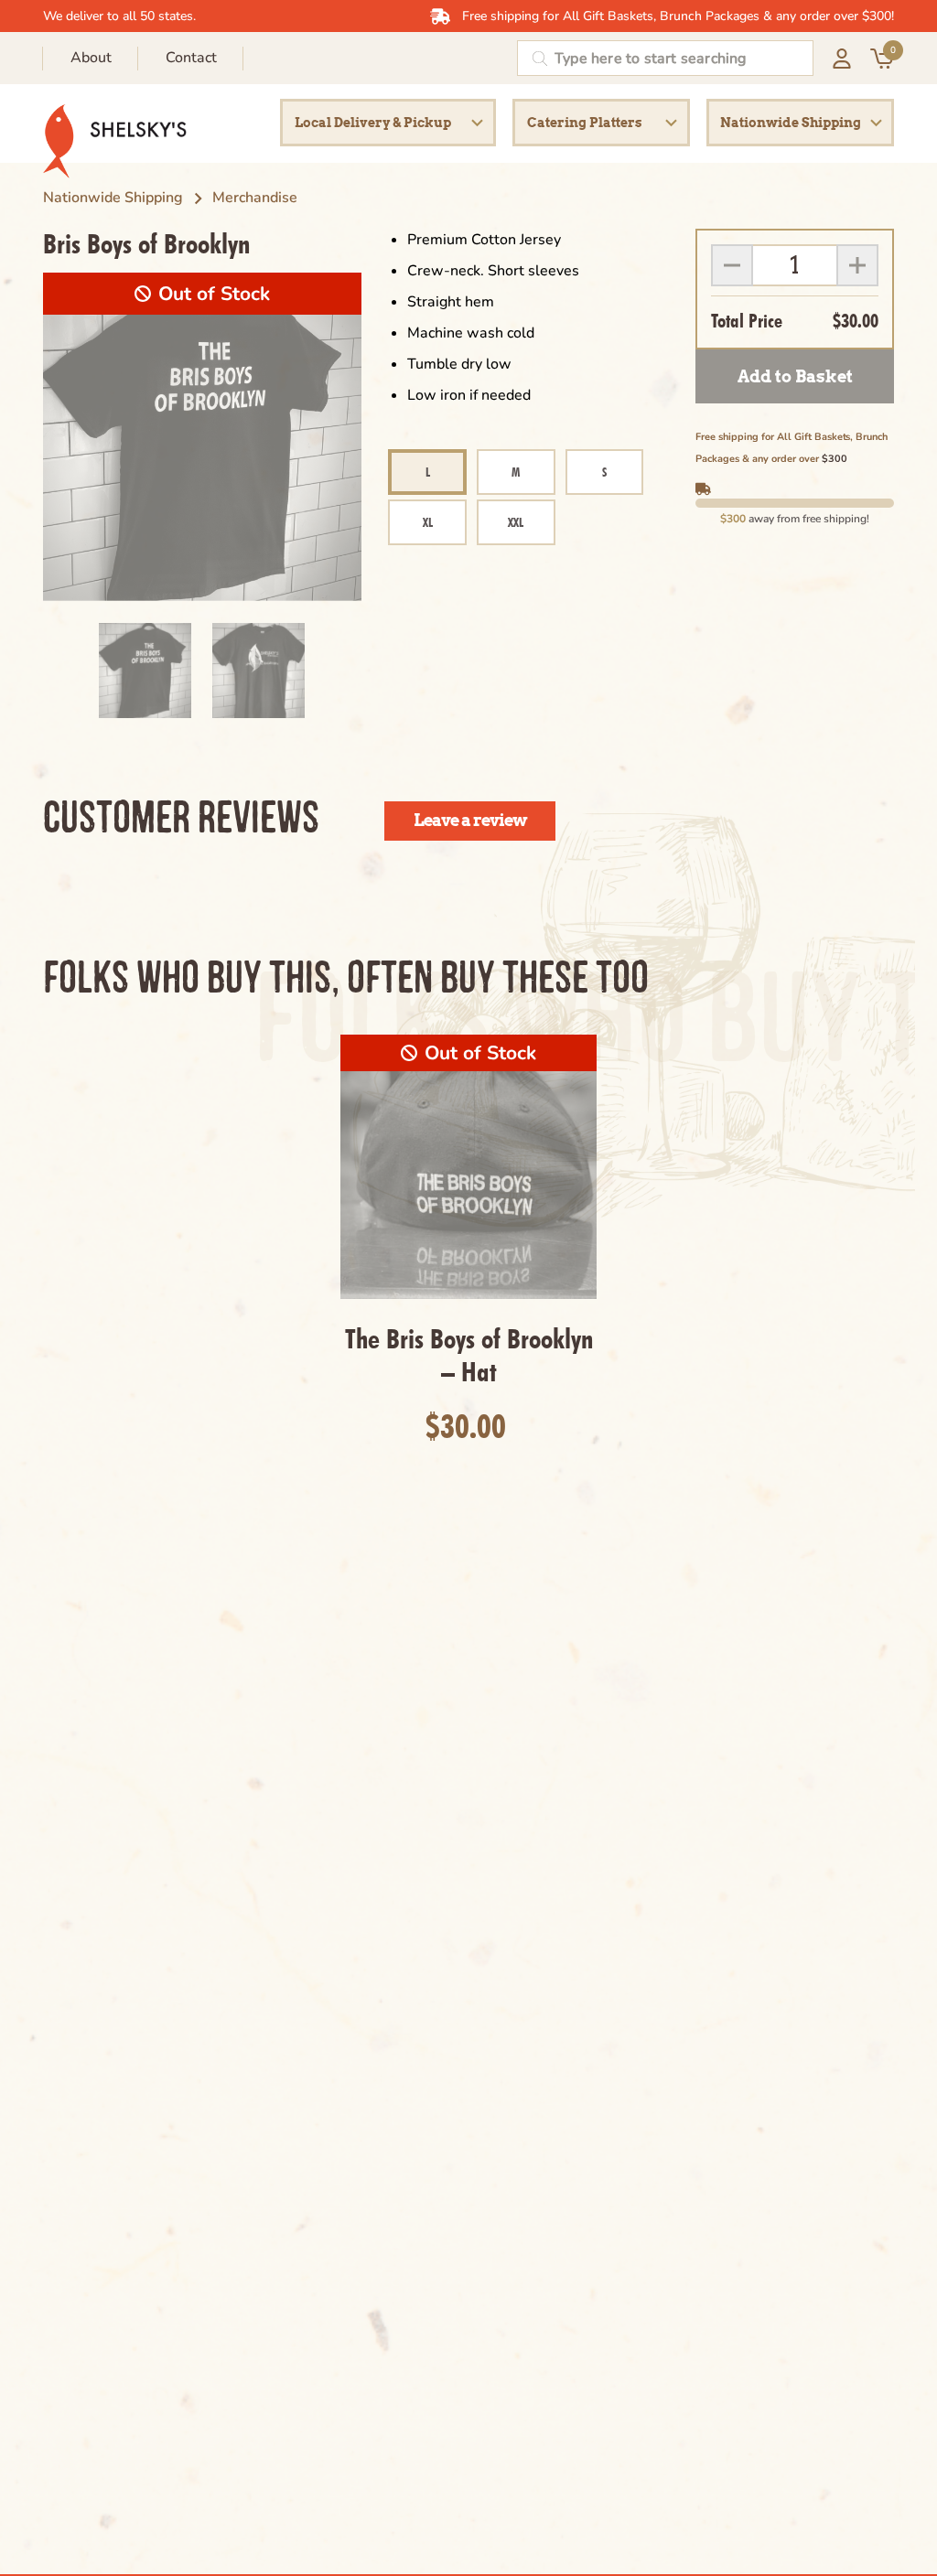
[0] (882, 66)
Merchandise (255, 198)
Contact (191, 58)
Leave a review (470, 820)
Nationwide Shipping (113, 198)
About (91, 58)
